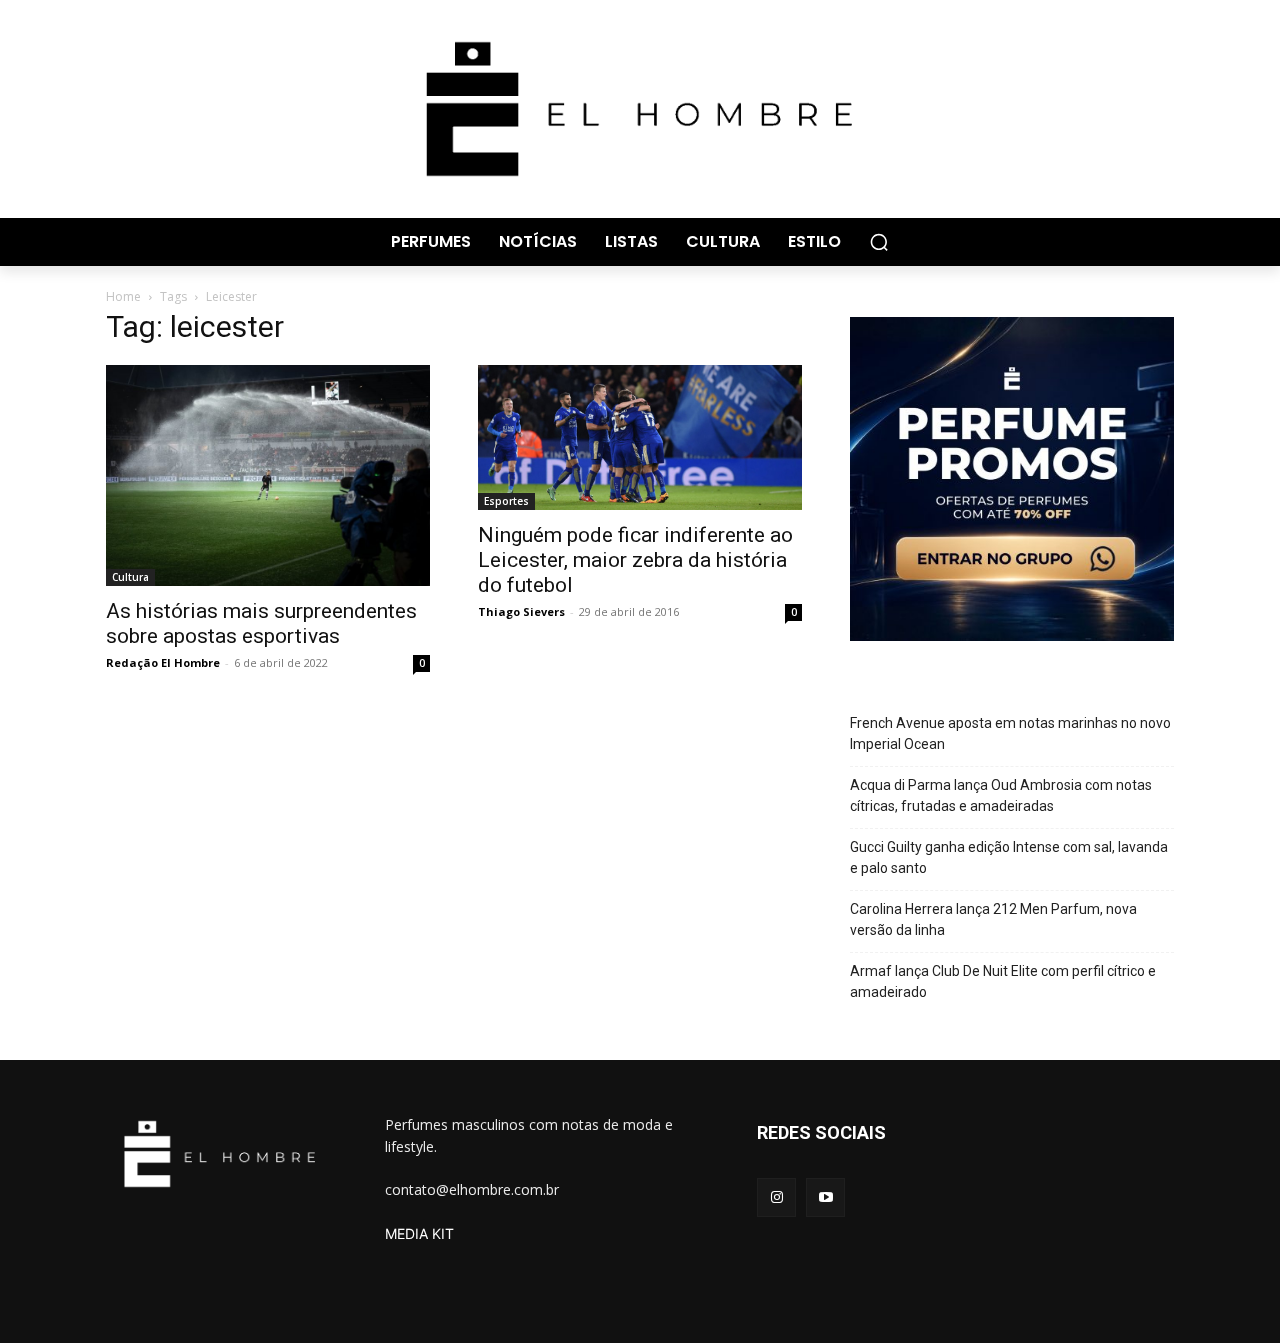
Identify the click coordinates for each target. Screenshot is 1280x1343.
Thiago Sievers (521, 611)
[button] (879, 242)
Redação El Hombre (163, 662)
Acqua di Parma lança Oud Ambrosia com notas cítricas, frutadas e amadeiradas (1001, 795)
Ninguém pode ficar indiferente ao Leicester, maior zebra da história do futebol (635, 560)
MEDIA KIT (419, 1233)
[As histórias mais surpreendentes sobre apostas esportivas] (268, 475)
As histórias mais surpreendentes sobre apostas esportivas (261, 623)
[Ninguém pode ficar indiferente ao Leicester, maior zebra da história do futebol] (640, 438)
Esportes (506, 501)
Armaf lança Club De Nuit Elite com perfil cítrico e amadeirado (1003, 981)
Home (123, 296)
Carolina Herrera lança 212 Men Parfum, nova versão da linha (993, 919)
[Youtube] (825, 1197)
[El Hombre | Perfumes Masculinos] (640, 109)
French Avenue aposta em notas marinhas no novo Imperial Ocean (1010, 733)
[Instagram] (776, 1197)
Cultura (130, 577)
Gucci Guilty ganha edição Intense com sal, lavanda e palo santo (1009, 857)
